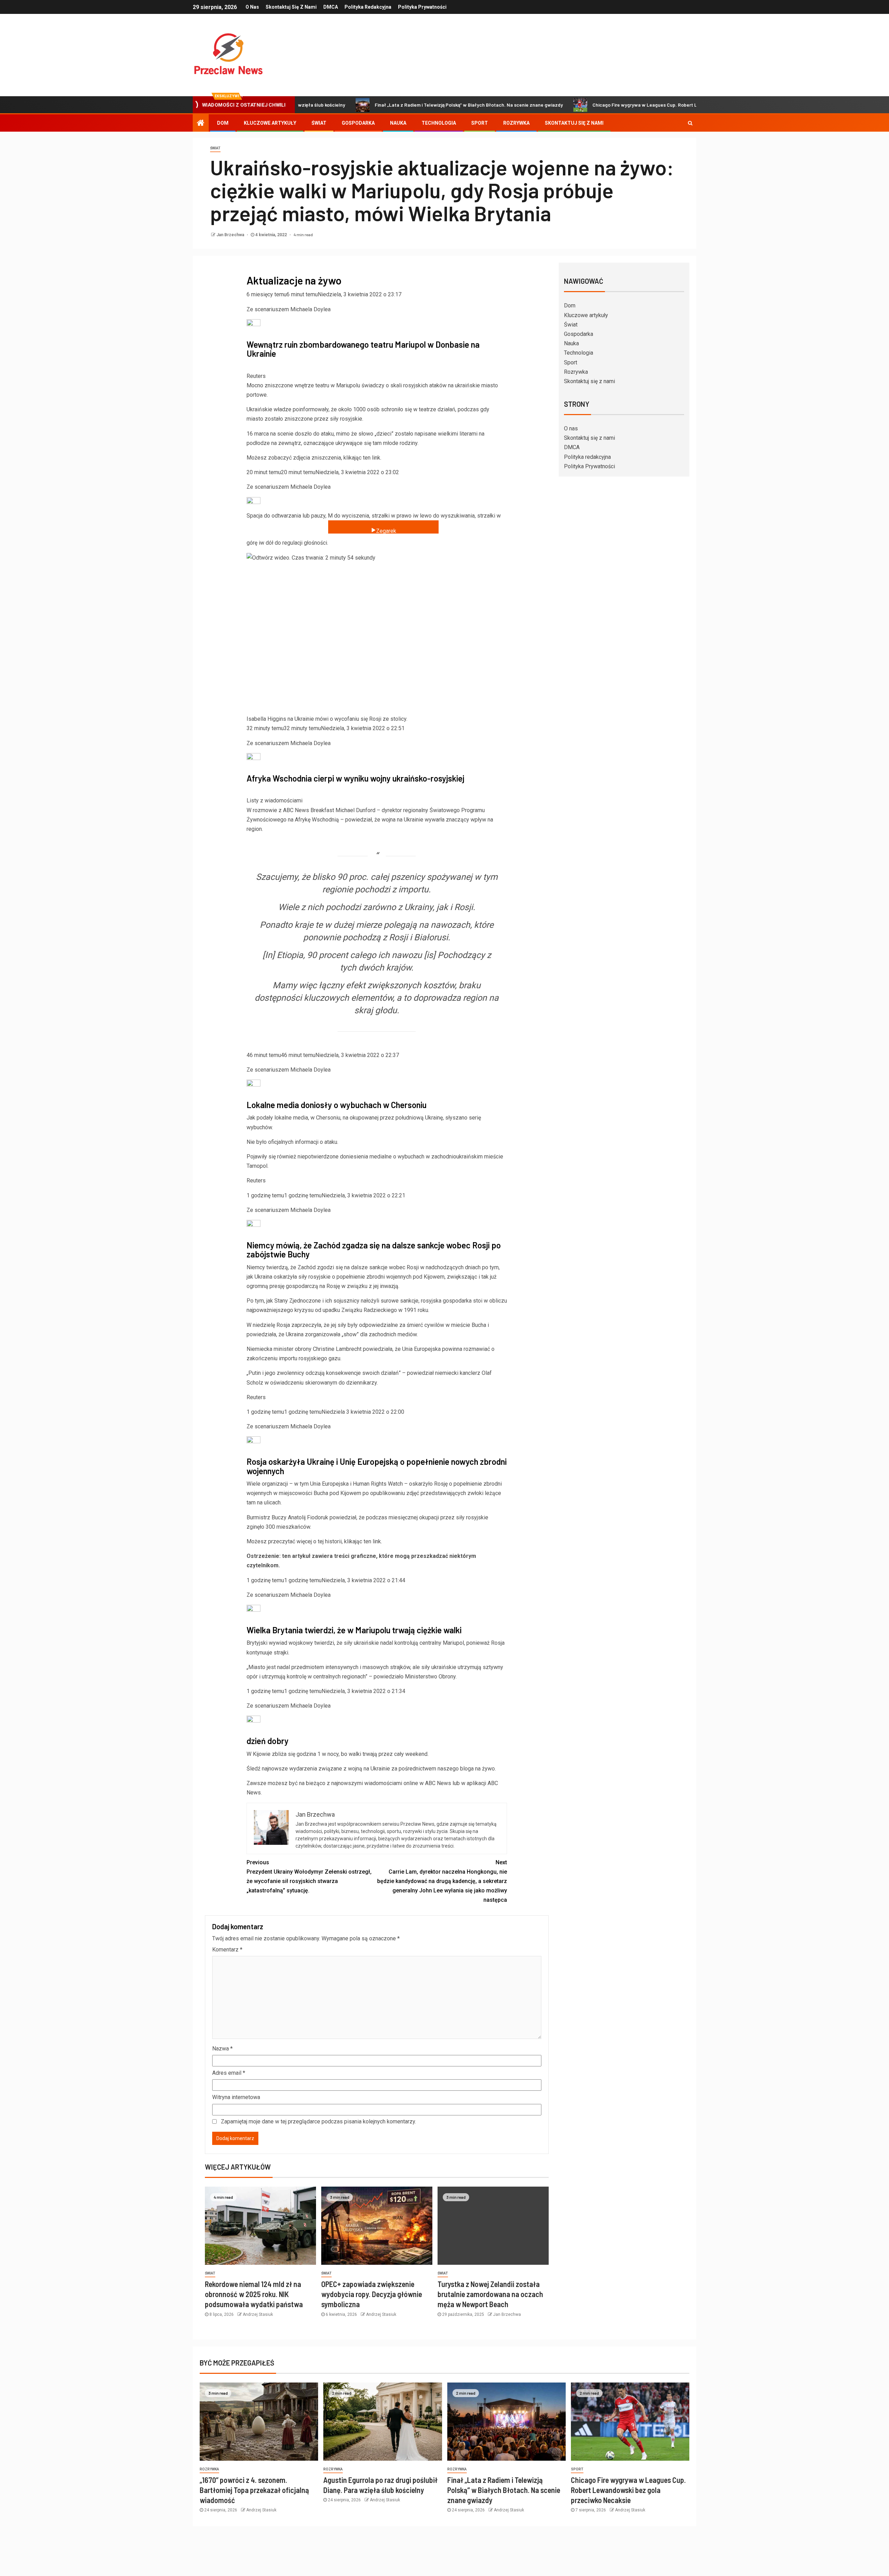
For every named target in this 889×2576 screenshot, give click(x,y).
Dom (223, 123)
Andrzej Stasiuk (258, 2314)
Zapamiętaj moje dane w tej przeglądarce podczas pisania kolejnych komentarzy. (318, 2121)
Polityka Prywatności (422, 7)
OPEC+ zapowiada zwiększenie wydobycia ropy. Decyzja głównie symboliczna (372, 2294)
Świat (319, 123)
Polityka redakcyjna (368, 7)
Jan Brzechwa (231, 235)
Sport (480, 123)
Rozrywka (516, 123)
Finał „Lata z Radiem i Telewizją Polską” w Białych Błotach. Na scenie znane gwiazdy (373, 105)
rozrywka (209, 2469)
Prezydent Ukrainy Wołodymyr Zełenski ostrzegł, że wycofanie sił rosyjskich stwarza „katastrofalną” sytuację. (309, 1877)
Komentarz (227, 1950)
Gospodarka (358, 123)
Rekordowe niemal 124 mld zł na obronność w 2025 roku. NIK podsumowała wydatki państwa (254, 2294)
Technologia (439, 123)
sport (577, 2469)
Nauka (398, 123)
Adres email (229, 2073)
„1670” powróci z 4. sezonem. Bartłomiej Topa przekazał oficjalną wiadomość (254, 2490)
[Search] (690, 123)
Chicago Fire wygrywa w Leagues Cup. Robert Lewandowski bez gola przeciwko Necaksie (595, 105)
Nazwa (222, 2049)
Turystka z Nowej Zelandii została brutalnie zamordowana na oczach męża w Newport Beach (490, 2294)
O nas (252, 7)
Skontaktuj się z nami (291, 7)
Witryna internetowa (236, 2097)
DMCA (331, 7)
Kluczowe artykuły (270, 123)
